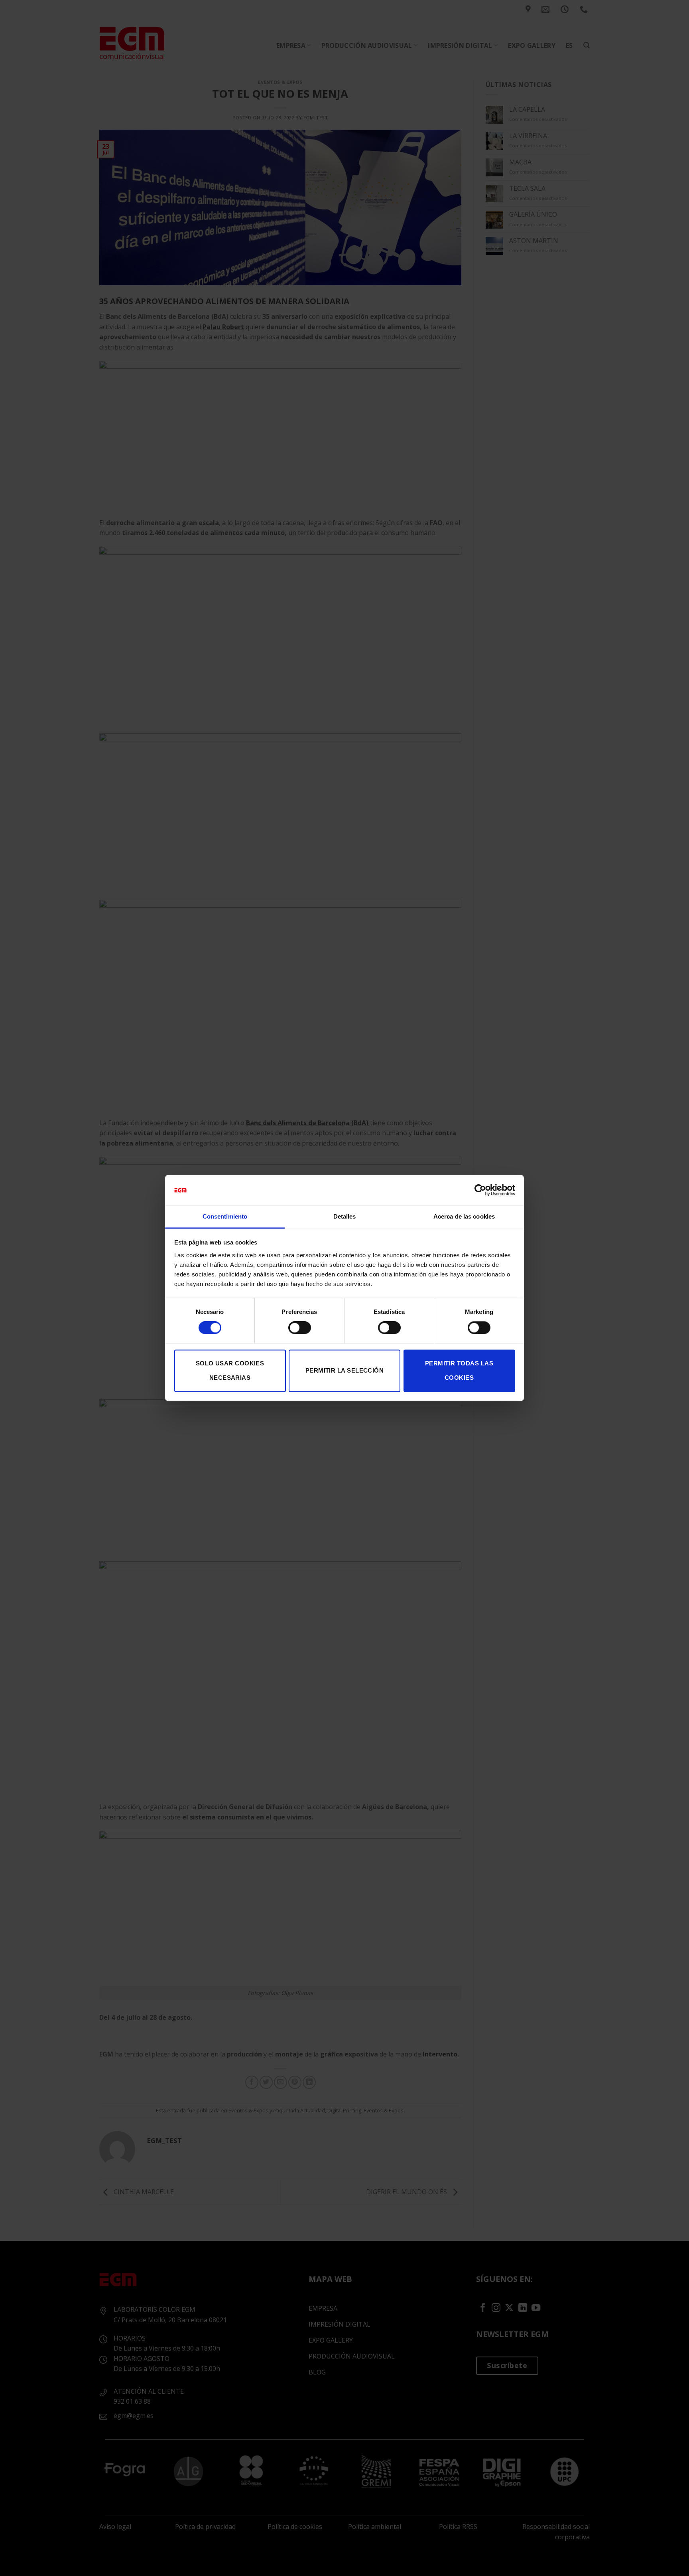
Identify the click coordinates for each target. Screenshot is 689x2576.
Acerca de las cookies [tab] (464, 1216)
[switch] (300, 1328)
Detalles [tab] (345, 1216)
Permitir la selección (344, 1370)
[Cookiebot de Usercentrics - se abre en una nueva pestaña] (480, 1190)
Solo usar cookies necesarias (230, 1370)
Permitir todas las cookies (459, 1370)
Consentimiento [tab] (225, 1216)
